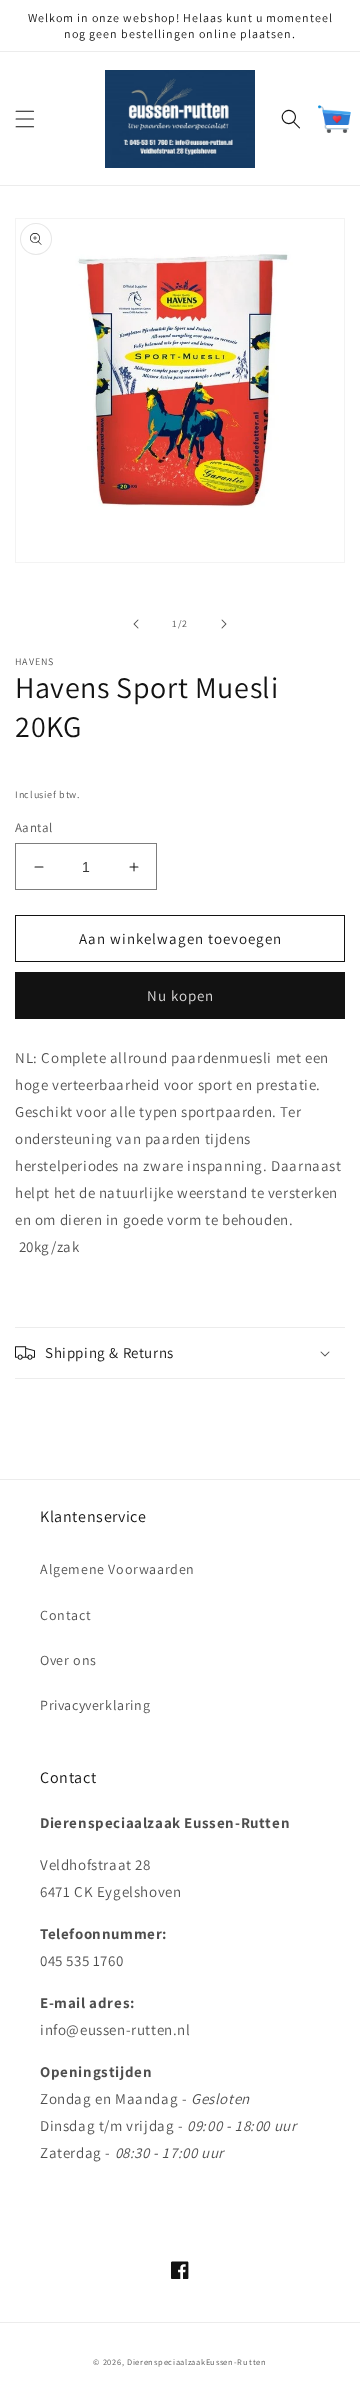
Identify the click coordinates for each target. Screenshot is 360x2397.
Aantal (33, 827)
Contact (65, 1615)
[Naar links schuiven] (136, 624)
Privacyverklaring (95, 1705)
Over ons (68, 1660)
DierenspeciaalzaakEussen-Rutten (197, 2361)
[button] (25, 119)
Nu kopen (180, 995)
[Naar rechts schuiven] (224, 624)
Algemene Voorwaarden (117, 1569)
